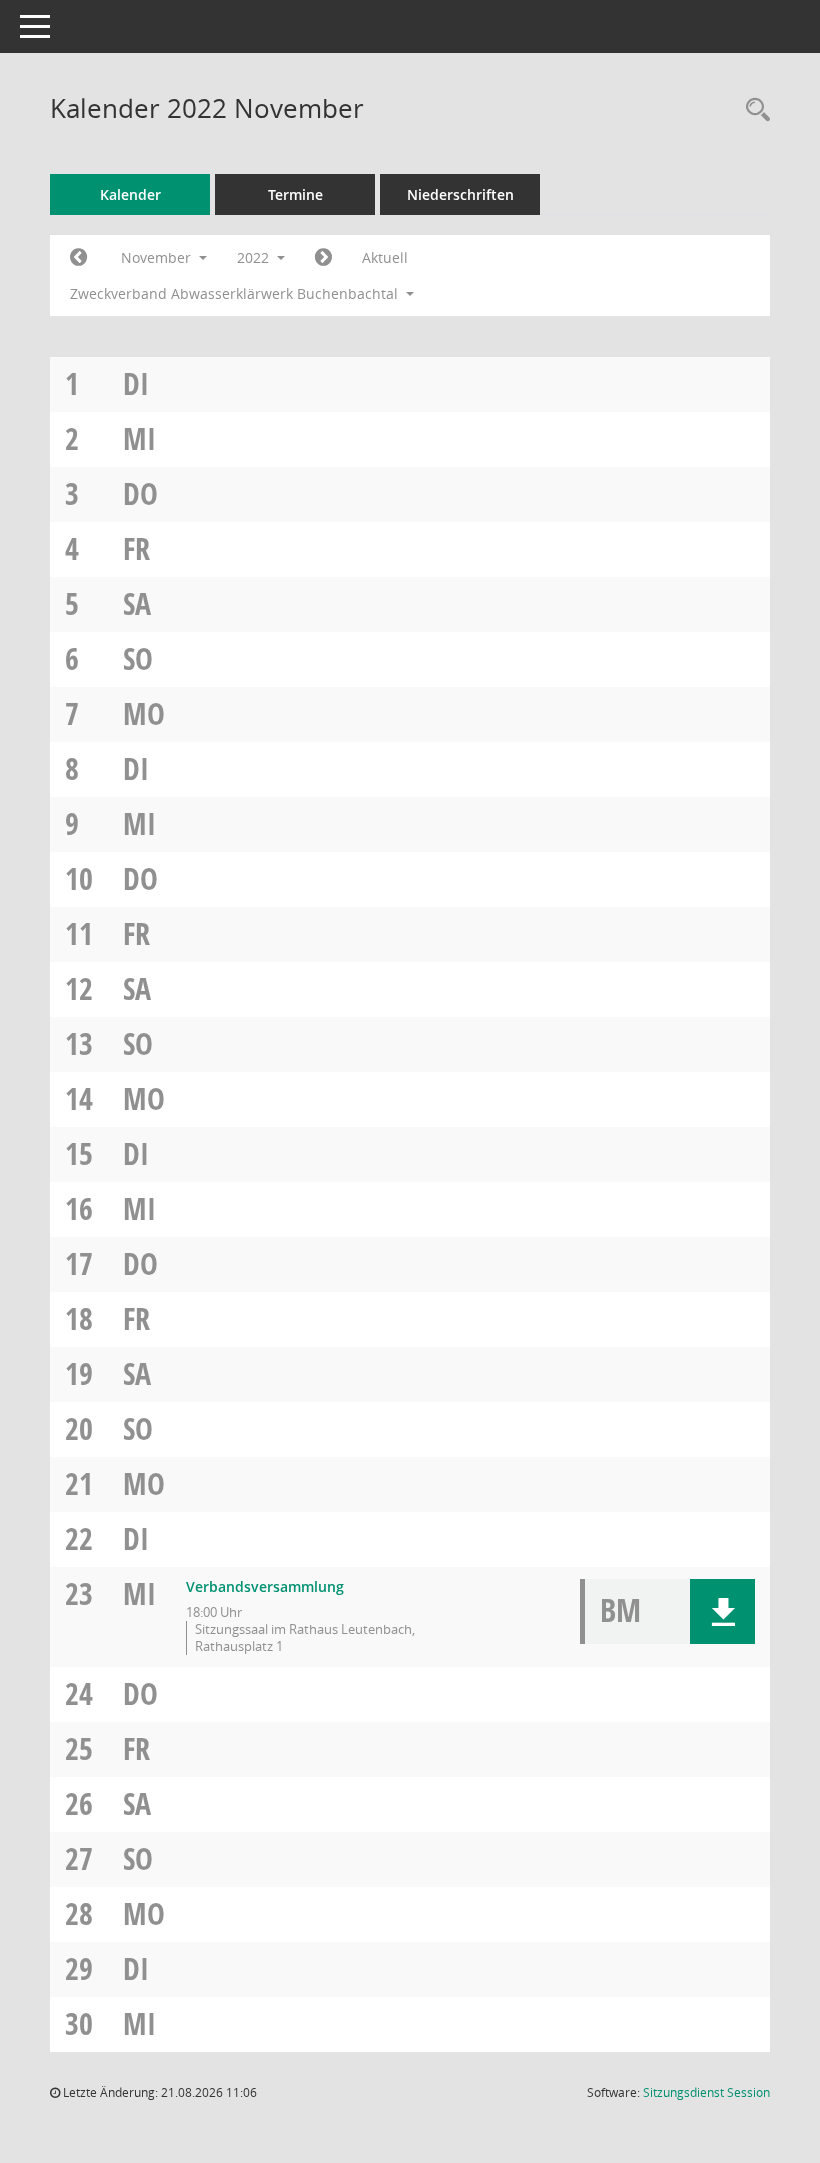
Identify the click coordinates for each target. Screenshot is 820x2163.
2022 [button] (255, 257)
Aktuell (385, 257)
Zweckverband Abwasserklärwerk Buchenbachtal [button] (236, 293)
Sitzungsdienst (706, 2092)
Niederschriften (460, 194)
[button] (722, 1611)
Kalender (130, 194)
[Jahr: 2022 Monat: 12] (323, 258)
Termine (295, 194)
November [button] (158, 257)
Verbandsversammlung (265, 1586)
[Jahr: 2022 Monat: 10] (78, 258)
